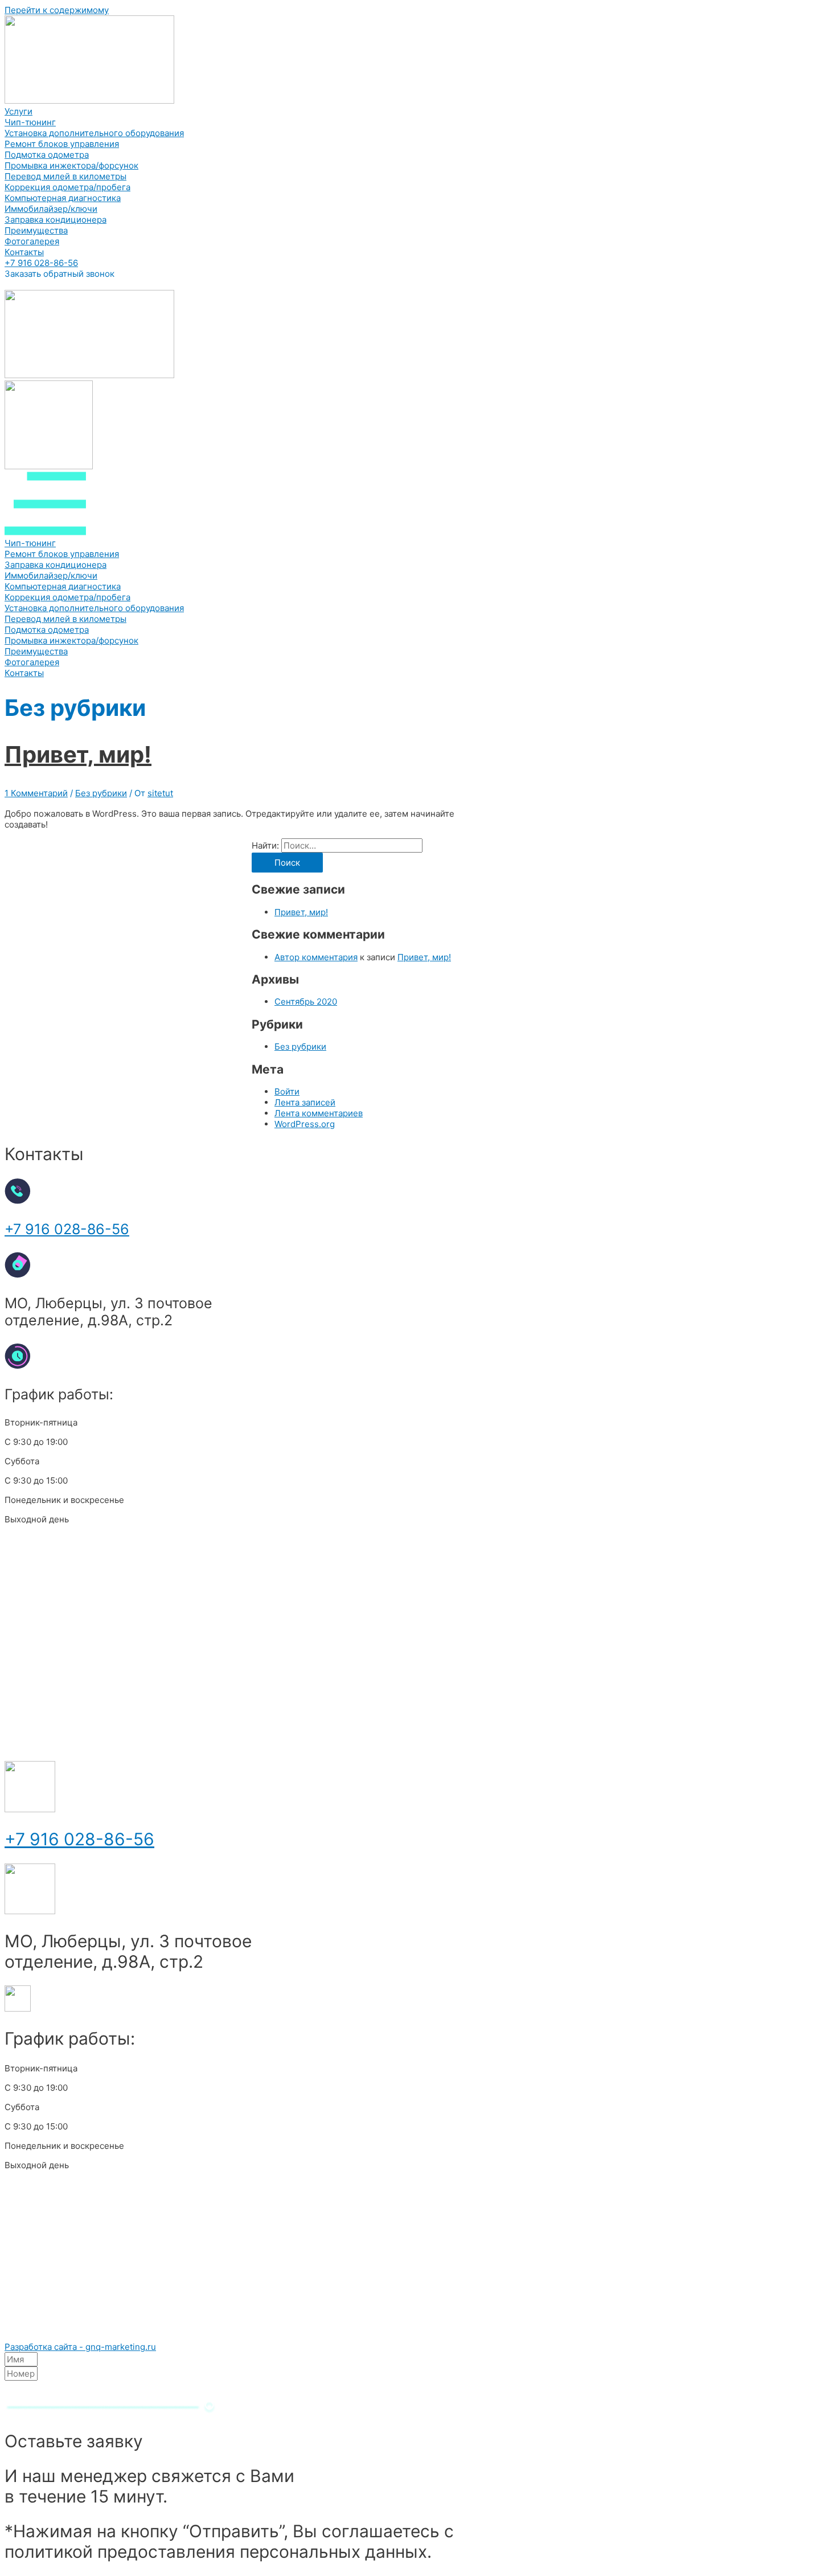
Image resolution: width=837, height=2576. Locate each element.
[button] (41, 263)
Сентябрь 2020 (306, 1002)
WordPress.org (305, 1124)
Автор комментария (316, 957)
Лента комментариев (319, 1113)
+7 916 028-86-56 (67, 1229)
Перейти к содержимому (57, 10)
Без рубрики (101, 793)
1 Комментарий (36, 793)
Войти (287, 1092)
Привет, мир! (78, 754)
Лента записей (305, 1102)
